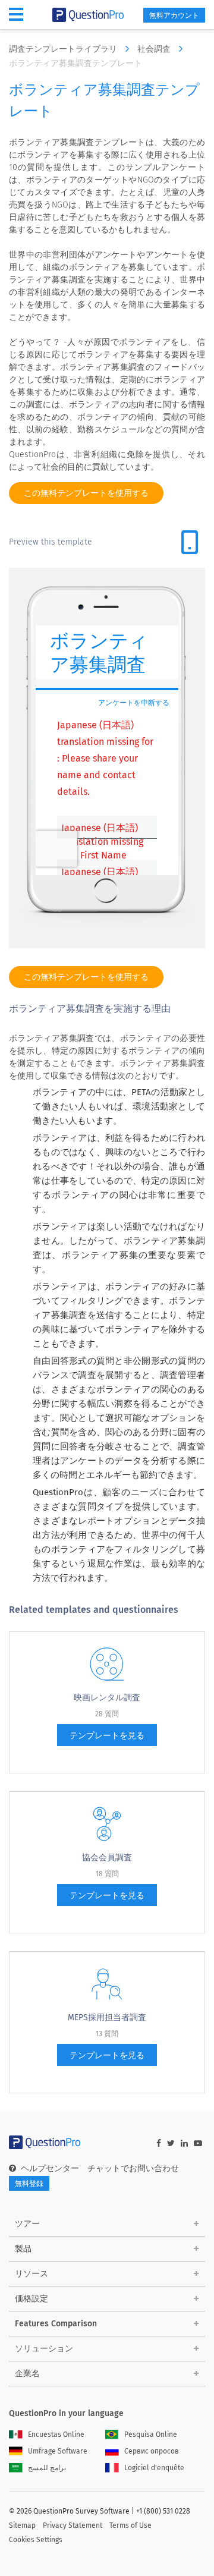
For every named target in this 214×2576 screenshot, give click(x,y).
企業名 (27, 2374)
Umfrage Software (58, 2451)
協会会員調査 (107, 1858)
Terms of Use (130, 2525)
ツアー (27, 2224)
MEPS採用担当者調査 (107, 2017)
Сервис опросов (152, 2451)
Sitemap (22, 2525)
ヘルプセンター (50, 2168)
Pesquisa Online (151, 2435)
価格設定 (32, 2299)
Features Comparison (56, 2324)
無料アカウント (174, 15)
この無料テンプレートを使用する (86, 493)
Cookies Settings (36, 2540)
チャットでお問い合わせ (133, 2168)
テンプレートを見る (107, 1736)
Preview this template (51, 542)
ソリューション (44, 2349)
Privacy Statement (73, 2525)
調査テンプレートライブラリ (64, 49)
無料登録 (29, 2184)
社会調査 (155, 49)
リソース (32, 2274)
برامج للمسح (47, 2468)
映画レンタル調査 (107, 1698)
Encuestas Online (56, 2435)
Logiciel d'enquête (154, 2468)
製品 (23, 2249)
